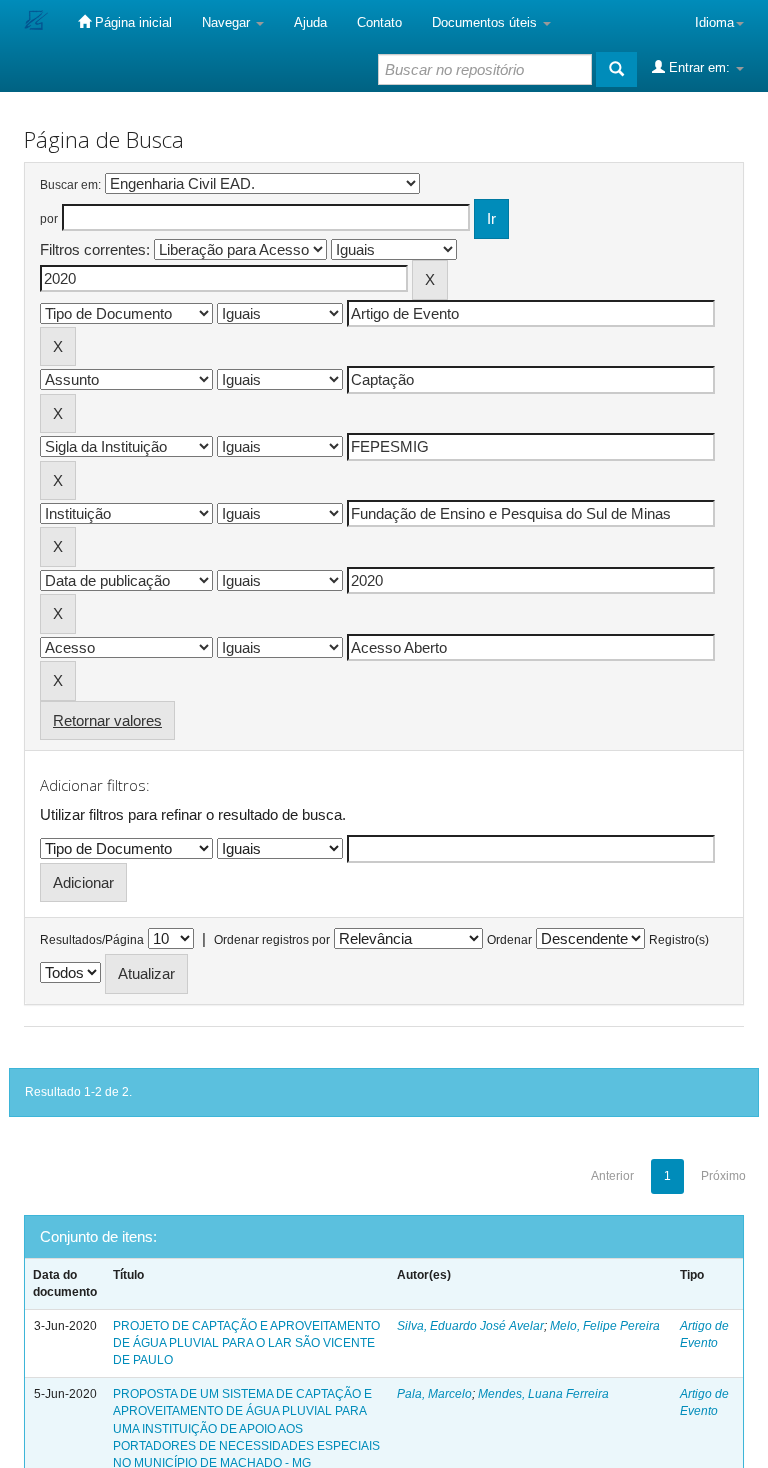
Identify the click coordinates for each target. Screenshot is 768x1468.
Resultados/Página (92, 940)
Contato (379, 22)
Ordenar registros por (272, 940)
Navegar (228, 22)
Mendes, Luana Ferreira (543, 1394)
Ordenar (509, 940)
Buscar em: (70, 185)
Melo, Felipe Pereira (605, 1326)
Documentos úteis (486, 22)
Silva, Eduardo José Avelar (470, 1326)
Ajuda (310, 22)
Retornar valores (107, 720)
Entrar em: (699, 67)
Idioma (714, 22)
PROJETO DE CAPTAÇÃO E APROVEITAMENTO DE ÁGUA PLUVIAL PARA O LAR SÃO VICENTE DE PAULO (246, 1343)
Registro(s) (679, 940)
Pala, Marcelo (434, 1394)
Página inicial (131, 22)
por (49, 219)
